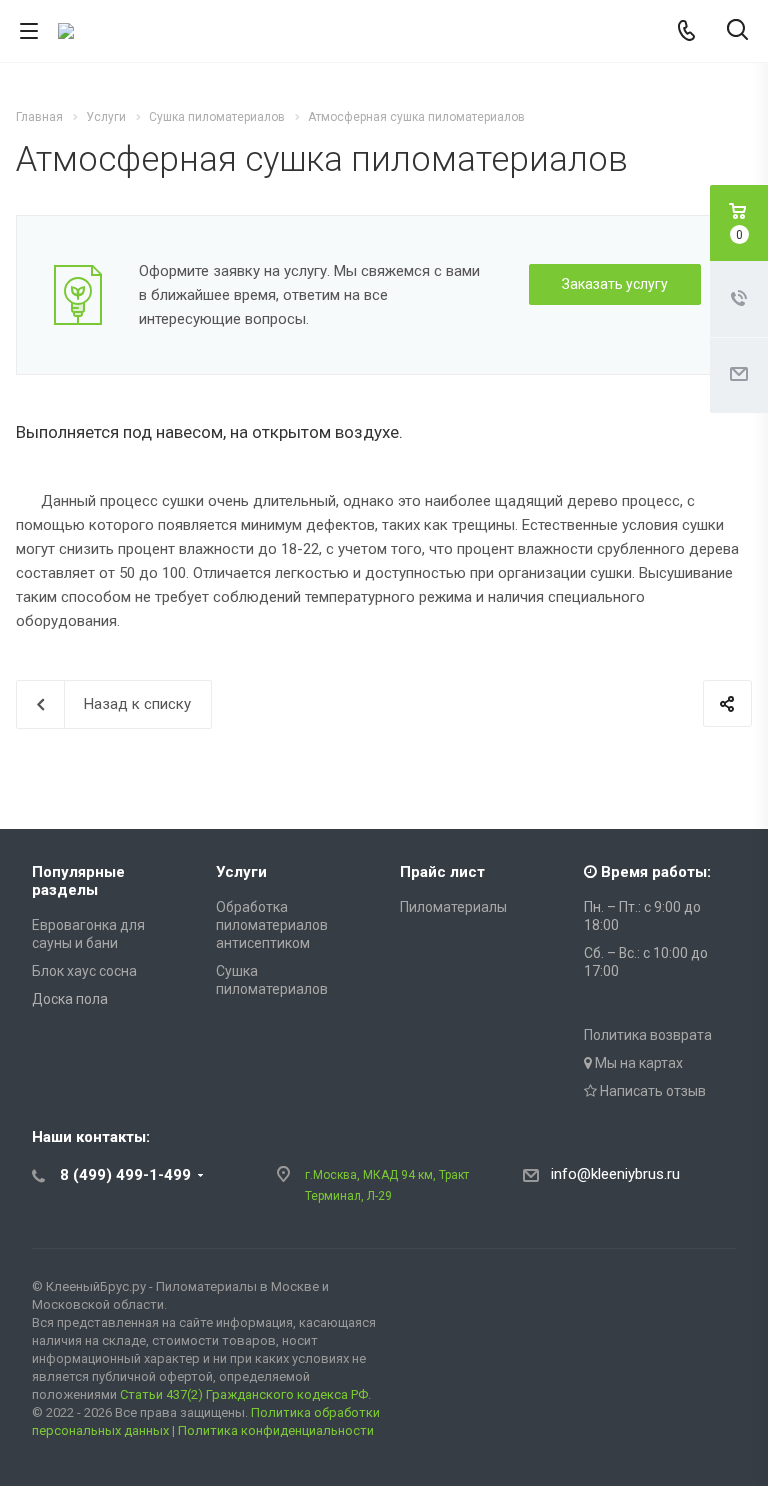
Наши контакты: (91, 1137)
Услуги (241, 872)
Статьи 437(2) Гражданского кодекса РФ (244, 1394)
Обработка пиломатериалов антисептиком (272, 925)
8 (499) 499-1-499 (125, 1175)
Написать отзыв (651, 1091)
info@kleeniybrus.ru (615, 1174)
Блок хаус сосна (84, 971)
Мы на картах (637, 1063)
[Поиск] (737, 31)
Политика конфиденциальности (276, 1430)
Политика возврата (648, 1035)
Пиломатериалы (453, 907)
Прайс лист (442, 872)
